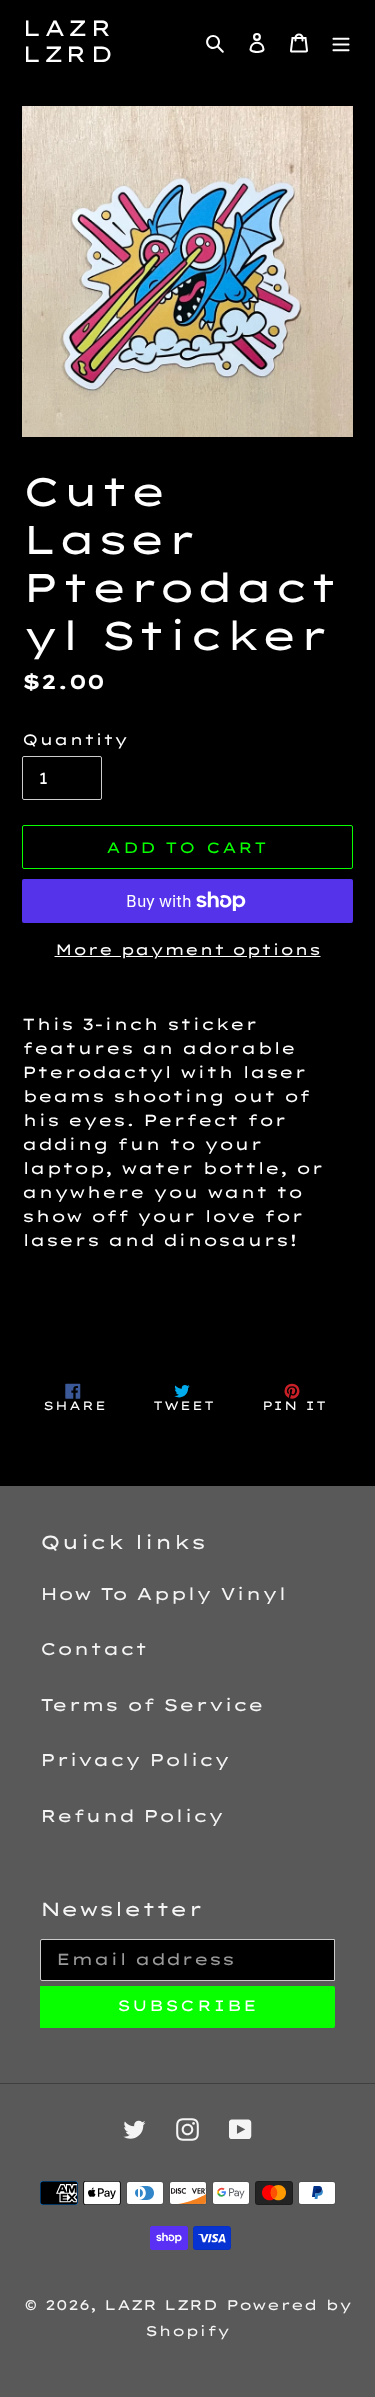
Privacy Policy (135, 1759)
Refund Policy (132, 1815)
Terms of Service (152, 1704)
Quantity (75, 739)
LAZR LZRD (68, 41)
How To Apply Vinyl (163, 1593)
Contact (94, 1648)
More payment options (188, 949)
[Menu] (341, 42)
